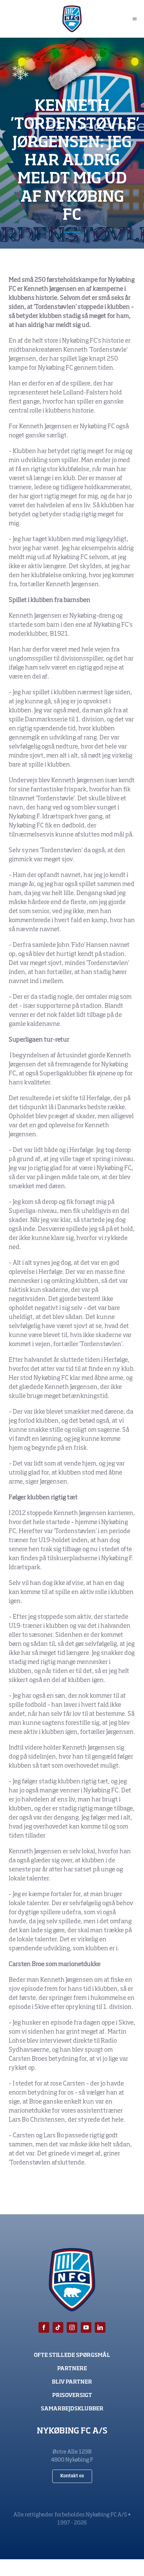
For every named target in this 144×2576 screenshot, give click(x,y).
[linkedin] (100, 2327)
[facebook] (44, 2327)
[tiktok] (58, 2327)
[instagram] (72, 2327)
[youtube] (86, 2327)
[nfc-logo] (72, 8)
